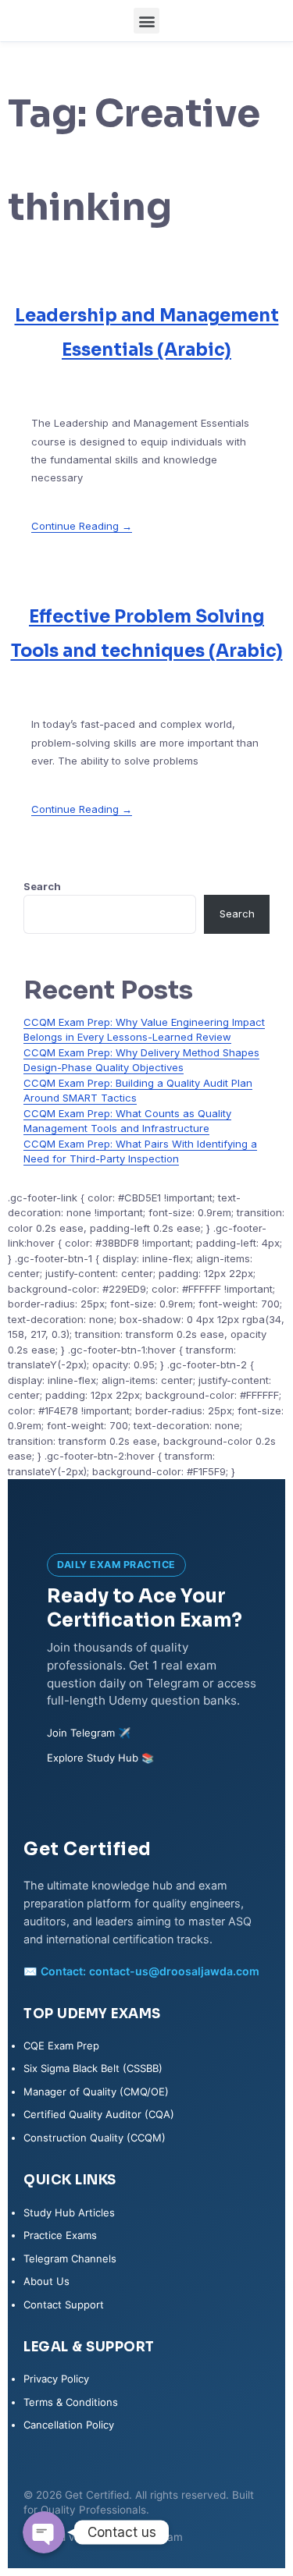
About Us (46, 2281)
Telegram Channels (70, 2258)
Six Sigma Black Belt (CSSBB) (93, 2068)
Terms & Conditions (71, 2402)
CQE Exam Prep (61, 2046)
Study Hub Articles (69, 2212)
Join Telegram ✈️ (89, 1733)
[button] (146, 21)
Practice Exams (60, 2235)
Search (42, 886)
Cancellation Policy (69, 2425)
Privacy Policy (56, 2379)
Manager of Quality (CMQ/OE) (96, 2092)
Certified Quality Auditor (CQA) (99, 2114)
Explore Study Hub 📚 (100, 1758)
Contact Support (64, 2305)
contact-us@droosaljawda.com (174, 1971)
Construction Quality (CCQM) (95, 2138)
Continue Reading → (82, 526)
